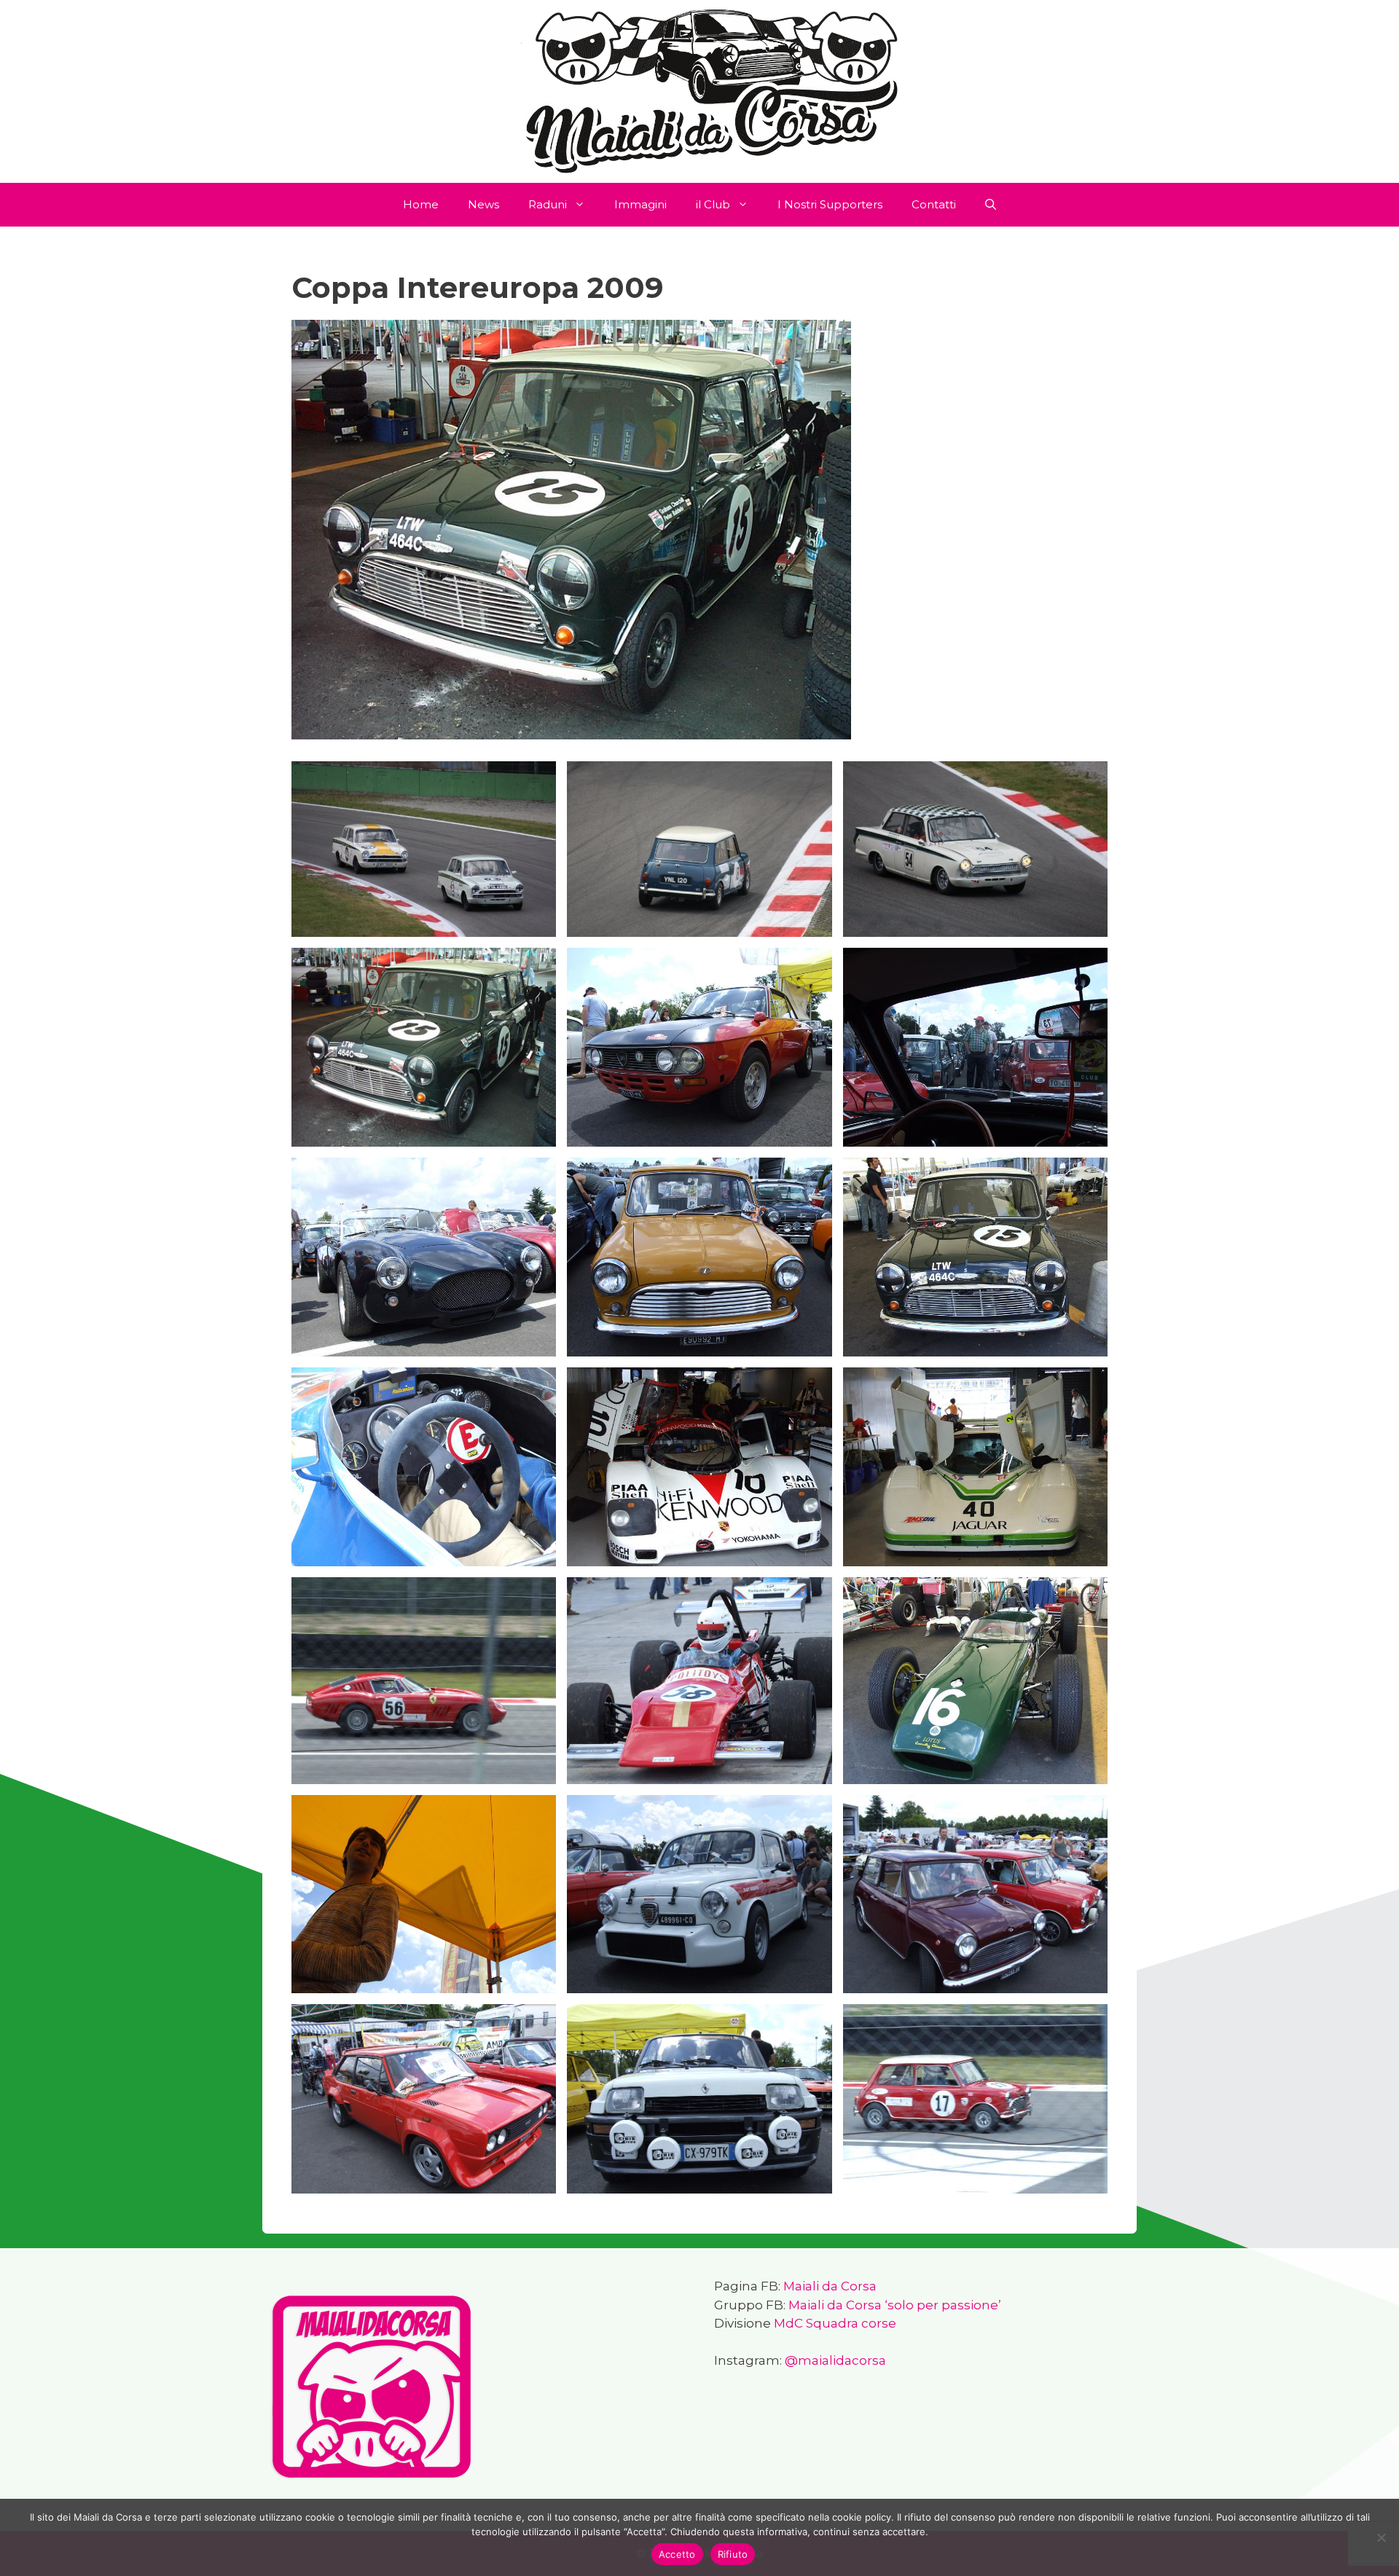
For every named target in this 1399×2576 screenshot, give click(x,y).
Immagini (640, 204)
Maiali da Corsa (830, 2286)
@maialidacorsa (835, 2360)
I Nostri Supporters (830, 204)
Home (421, 204)
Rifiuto (733, 2554)
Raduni (548, 204)
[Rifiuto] (1381, 2537)
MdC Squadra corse (835, 2323)
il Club (713, 204)
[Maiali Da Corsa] (699, 90)
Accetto (677, 2554)
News (483, 204)
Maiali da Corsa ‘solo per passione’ (895, 2305)
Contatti (934, 204)
